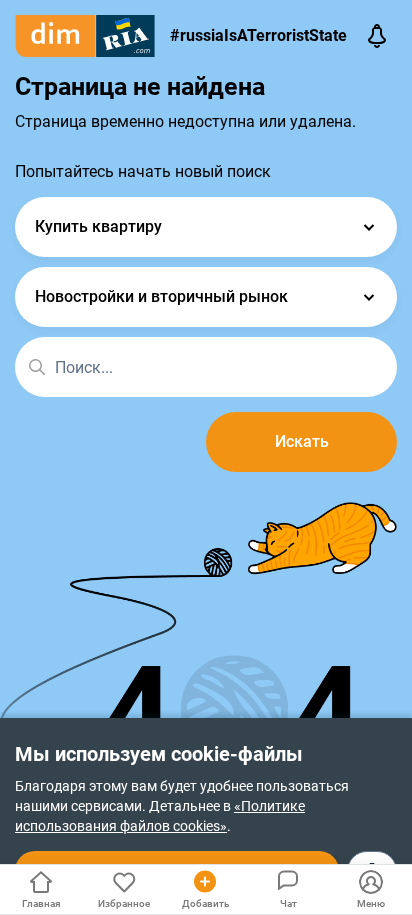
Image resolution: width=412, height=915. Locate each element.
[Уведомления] (377, 36)
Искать (302, 441)
